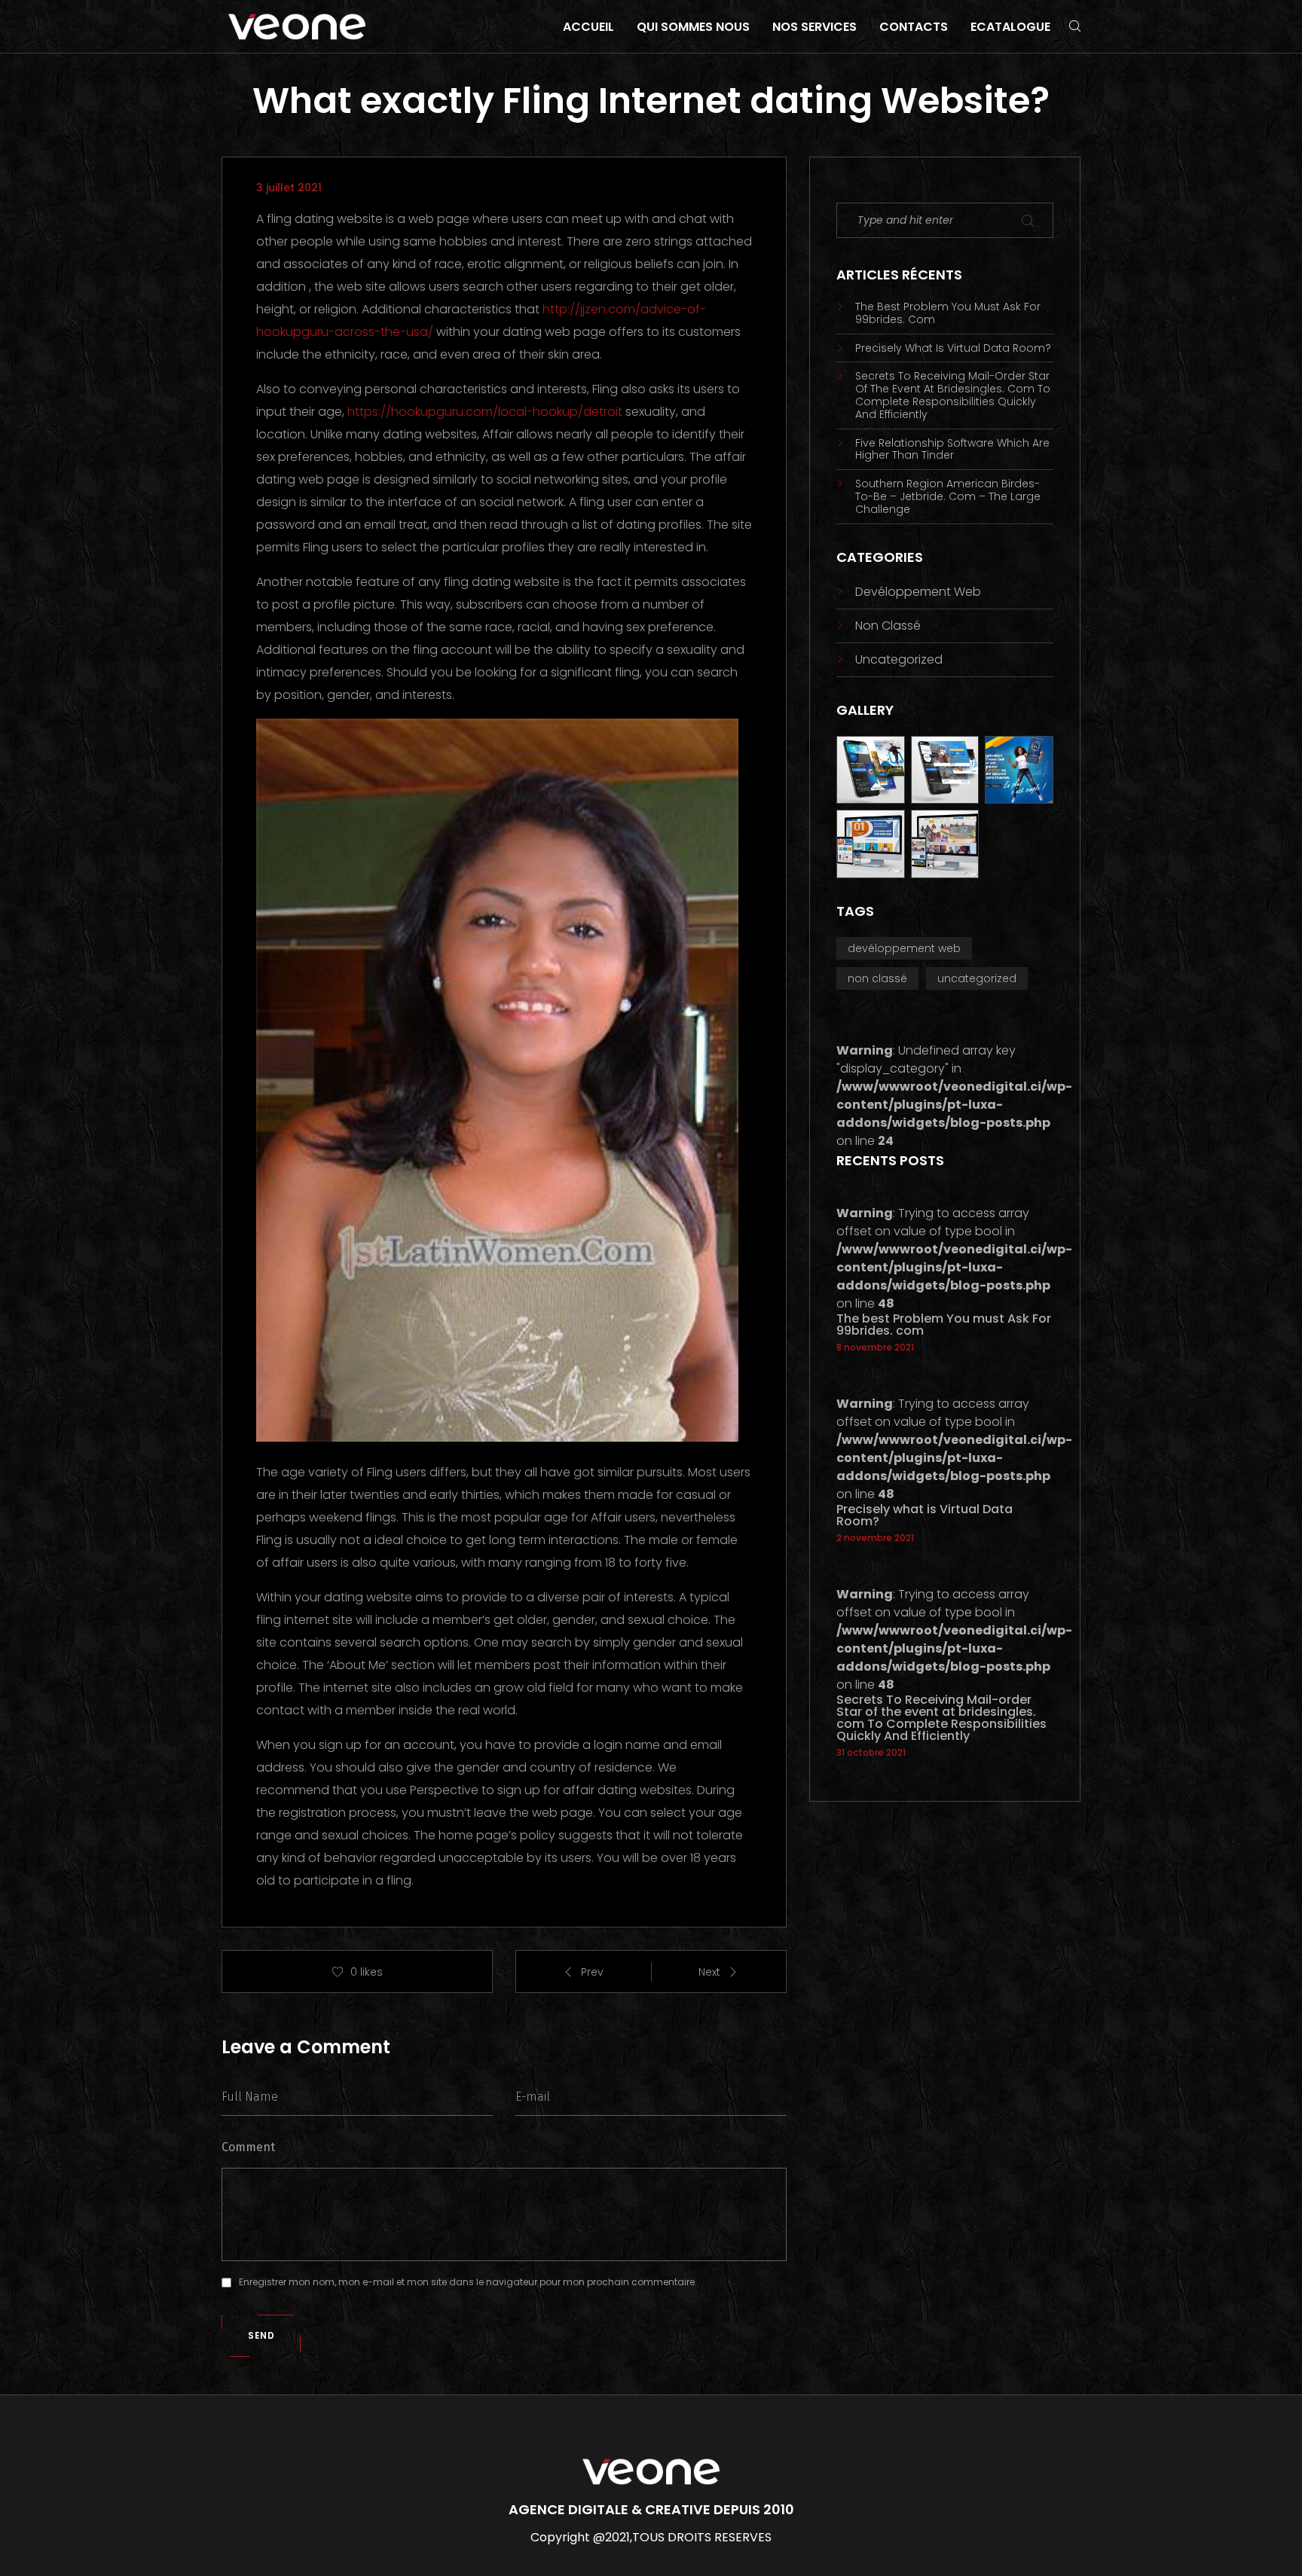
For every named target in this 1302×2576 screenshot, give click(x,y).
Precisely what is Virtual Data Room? (953, 348)
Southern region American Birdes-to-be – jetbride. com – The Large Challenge (948, 496)
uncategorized (899, 659)
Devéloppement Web (918, 592)
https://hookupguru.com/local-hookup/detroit (485, 412)
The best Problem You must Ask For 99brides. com (948, 313)
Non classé (888, 626)
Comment (248, 2147)
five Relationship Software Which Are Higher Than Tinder (952, 450)
